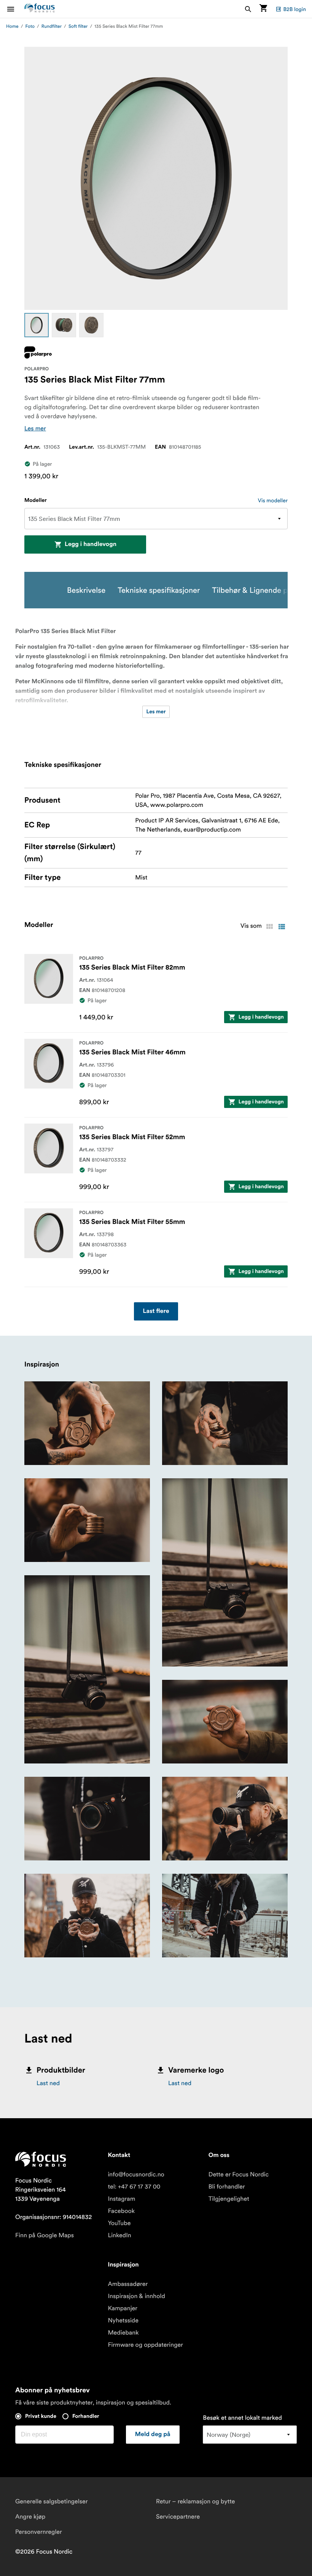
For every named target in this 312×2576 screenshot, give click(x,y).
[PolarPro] (38, 352)
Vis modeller (273, 500)
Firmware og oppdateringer (145, 2345)
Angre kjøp (30, 2517)
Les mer (35, 429)
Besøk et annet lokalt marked (242, 2418)
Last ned (48, 2083)
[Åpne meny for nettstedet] (15, 9)
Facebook (121, 2211)
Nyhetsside (123, 2320)
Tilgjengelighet (229, 2199)
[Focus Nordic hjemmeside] (40, 9)
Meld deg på (153, 2435)
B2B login (294, 9)
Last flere (156, 1311)
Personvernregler (39, 2532)
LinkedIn (119, 2235)
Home (12, 26)
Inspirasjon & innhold (136, 2296)
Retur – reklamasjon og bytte (196, 2501)
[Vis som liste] (282, 927)
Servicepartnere (178, 2517)
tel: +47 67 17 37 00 (134, 2187)
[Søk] (248, 9)
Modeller (36, 500)
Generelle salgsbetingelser (52, 2501)
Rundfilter (52, 26)
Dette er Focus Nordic (239, 2174)
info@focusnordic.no (136, 2174)
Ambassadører (128, 2284)
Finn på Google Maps (45, 2235)
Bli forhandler (227, 2187)
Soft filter (78, 26)
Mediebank (123, 2333)
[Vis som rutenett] (269, 927)
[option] (37, 325)
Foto (30, 26)
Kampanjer (123, 2308)
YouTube (119, 2223)
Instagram (121, 2199)
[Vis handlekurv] (263, 9)
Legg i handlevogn (91, 544)
